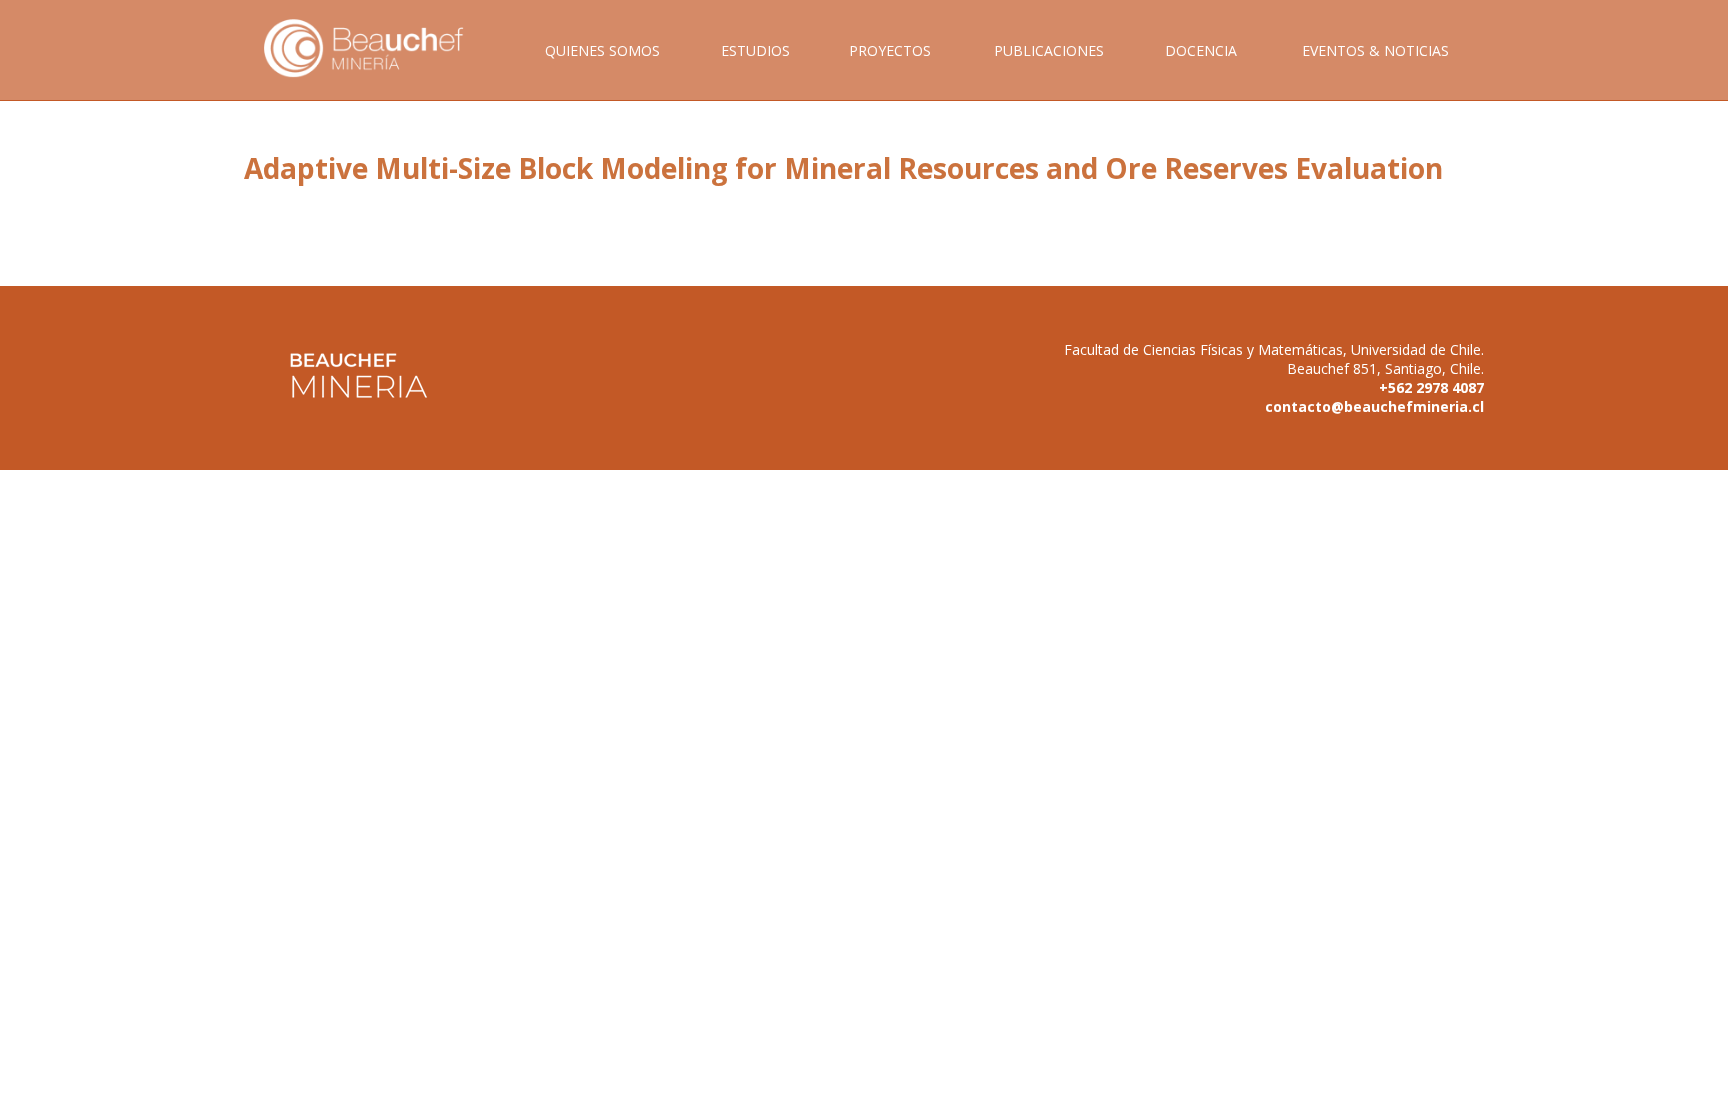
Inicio (378, 70)
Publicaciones (1049, 50)
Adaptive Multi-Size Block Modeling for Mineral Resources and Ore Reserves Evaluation (843, 168)
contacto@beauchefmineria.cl (1374, 406)
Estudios (755, 50)
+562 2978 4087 (1431, 387)
